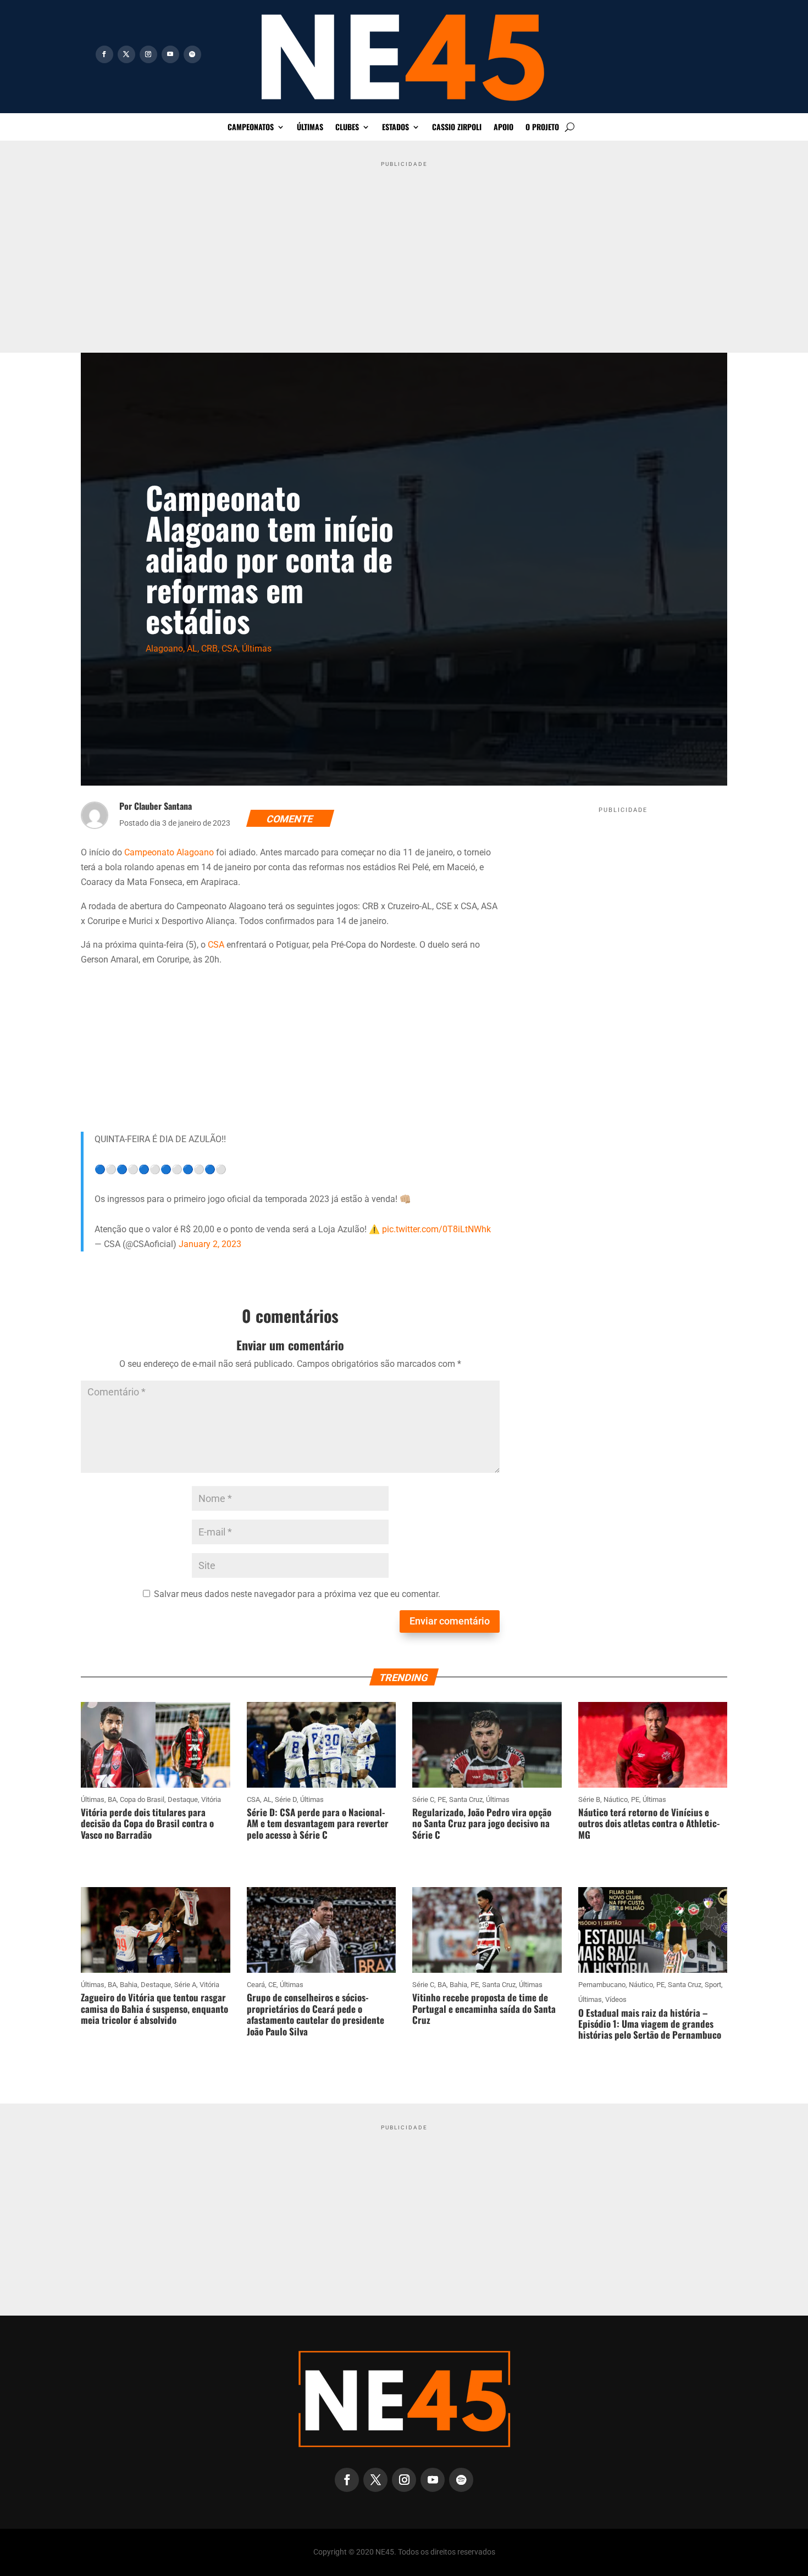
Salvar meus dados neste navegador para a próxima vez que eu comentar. (297, 1594)
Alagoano (164, 649)
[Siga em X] (126, 54)
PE (442, 1799)
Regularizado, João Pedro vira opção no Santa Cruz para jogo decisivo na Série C (482, 1823)
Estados (395, 128)
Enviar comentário (450, 1621)
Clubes (347, 128)
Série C (423, 1799)
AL (192, 649)
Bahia (129, 1985)
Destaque (183, 1799)
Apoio (503, 128)
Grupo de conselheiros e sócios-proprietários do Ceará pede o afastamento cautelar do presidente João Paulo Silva (316, 2014)
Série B (589, 1799)
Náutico (616, 1799)
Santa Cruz (466, 1799)
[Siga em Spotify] (192, 54)
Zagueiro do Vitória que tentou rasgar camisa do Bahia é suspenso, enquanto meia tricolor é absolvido (154, 2008)
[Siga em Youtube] (170, 54)
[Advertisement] (404, 249)
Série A (185, 1985)
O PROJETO (542, 128)
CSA (230, 649)
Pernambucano (602, 1985)
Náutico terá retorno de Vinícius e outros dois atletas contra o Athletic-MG (649, 1823)
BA (112, 1799)
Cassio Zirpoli (457, 128)
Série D (286, 1799)
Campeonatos (251, 128)
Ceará (256, 1985)
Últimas (310, 128)
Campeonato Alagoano (169, 852)
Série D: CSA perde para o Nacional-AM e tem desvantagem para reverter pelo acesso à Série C (318, 1823)
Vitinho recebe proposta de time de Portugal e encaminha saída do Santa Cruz (484, 2008)
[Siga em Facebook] (104, 54)
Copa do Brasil (142, 1799)
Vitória (211, 1799)
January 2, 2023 (210, 1244)
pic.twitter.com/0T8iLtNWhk (436, 1229)
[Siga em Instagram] (148, 54)
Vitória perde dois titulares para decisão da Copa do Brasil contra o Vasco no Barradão (147, 1823)
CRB (209, 649)
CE (272, 1985)
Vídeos (616, 1999)
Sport (713, 1985)
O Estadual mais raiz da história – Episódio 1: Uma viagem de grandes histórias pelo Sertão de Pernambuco (650, 2024)
